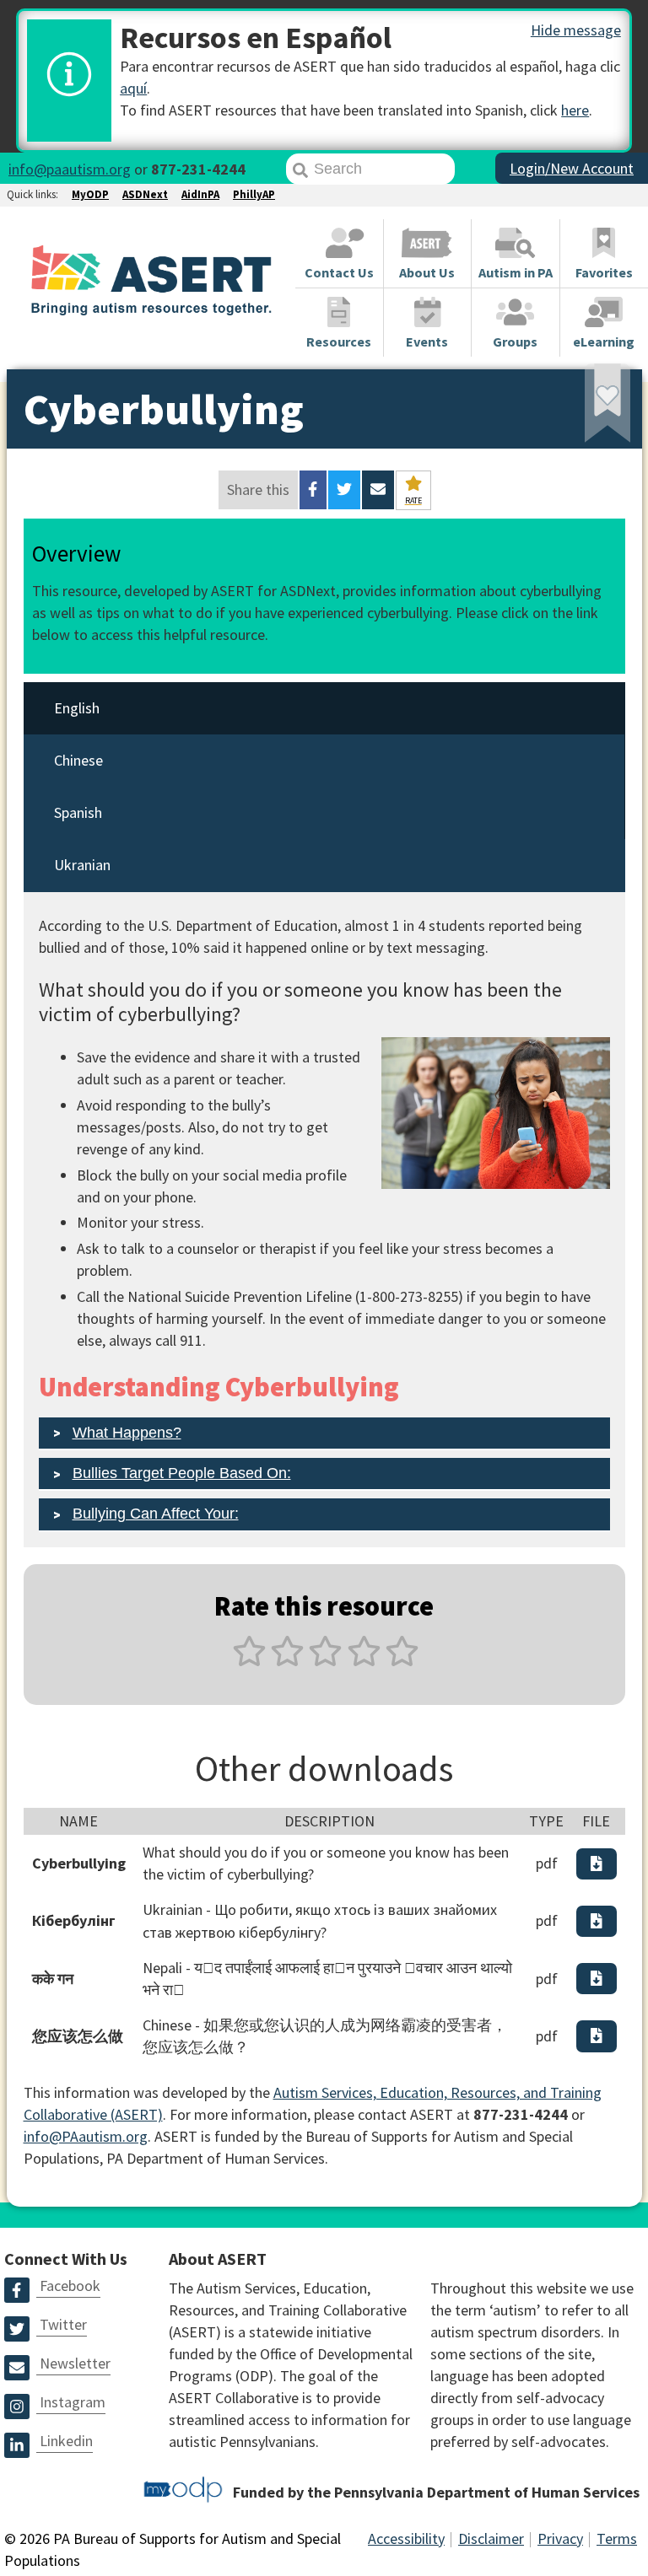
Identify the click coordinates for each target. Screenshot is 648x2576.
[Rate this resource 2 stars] (287, 1661)
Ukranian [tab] (82, 865)
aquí (133, 88)
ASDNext (145, 194)
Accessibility (406, 2538)
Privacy (560, 2538)
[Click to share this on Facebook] (313, 490)
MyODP (90, 194)
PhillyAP (254, 194)
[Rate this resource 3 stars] (325, 1661)
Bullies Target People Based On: (182, 1473)
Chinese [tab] (78, 760)
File (596, 1821)
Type (546, 1821)
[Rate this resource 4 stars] (364, 1661)
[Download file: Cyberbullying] (597, 1864)
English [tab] (77, 708)
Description (329, 1821)
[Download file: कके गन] (597, 1979)
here (575, 110)
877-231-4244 (198, 169)
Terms (617, 2538)
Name (78, 1821)
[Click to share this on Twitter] (344, 490)
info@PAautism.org (86, 2136)
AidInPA (200, 194)
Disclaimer (491, 2538)
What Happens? (127, 1433)
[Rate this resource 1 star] (249, 1661)
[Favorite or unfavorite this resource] (585, 409)
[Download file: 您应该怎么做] (597, 2036)
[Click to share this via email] (378, 490)
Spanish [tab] (78, 812)
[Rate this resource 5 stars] (400, 1661)
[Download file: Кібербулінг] (597, 1921)
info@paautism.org (70, 169)
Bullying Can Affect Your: (156, 1514)
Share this (258, 489)
